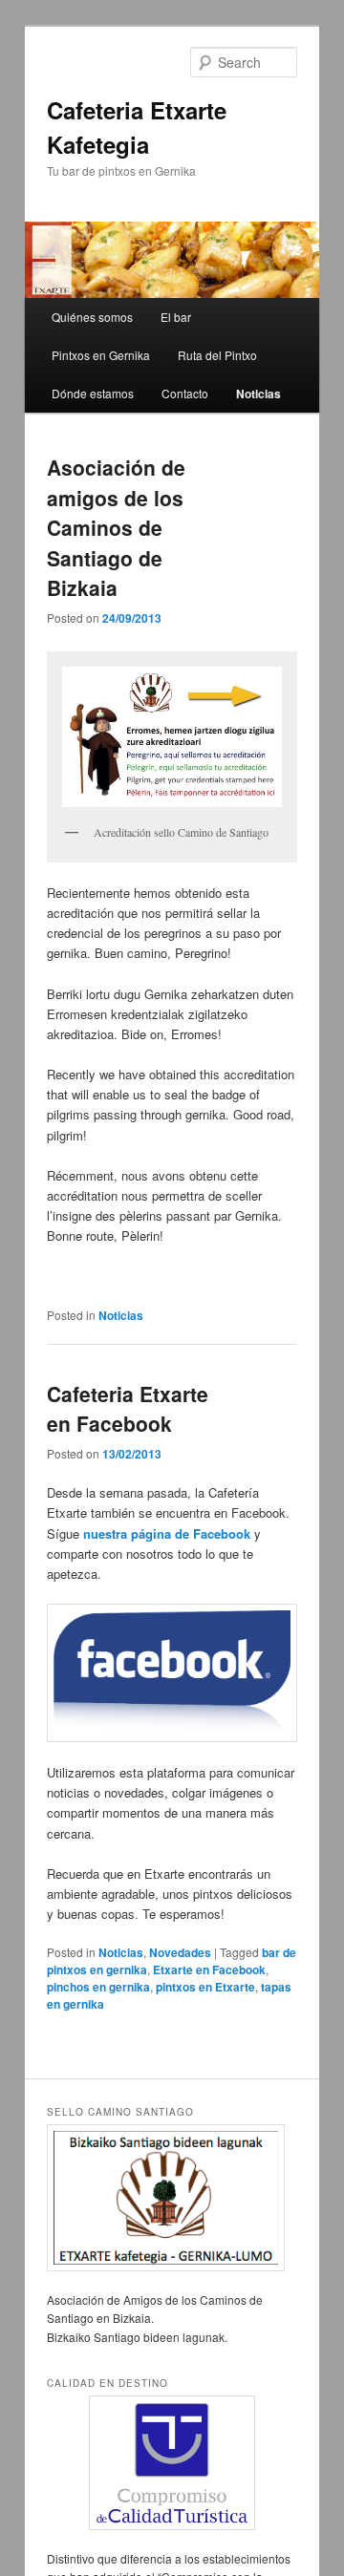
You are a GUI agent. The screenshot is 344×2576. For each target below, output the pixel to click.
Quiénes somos (92, 317)
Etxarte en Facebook (209, 1969)
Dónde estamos (93, 393)
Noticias (258, 394)
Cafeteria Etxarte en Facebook (128, 1409)
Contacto (185, 393)
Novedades (180, 1952)
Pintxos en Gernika (101, 355)
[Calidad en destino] (172, 2463)
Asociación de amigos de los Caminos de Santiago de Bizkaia (116, 527)
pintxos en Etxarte (205, 1987)
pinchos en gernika (98, 1987)
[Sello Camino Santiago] (172, 2198)
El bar (176, 317)
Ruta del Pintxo (217, 355)
